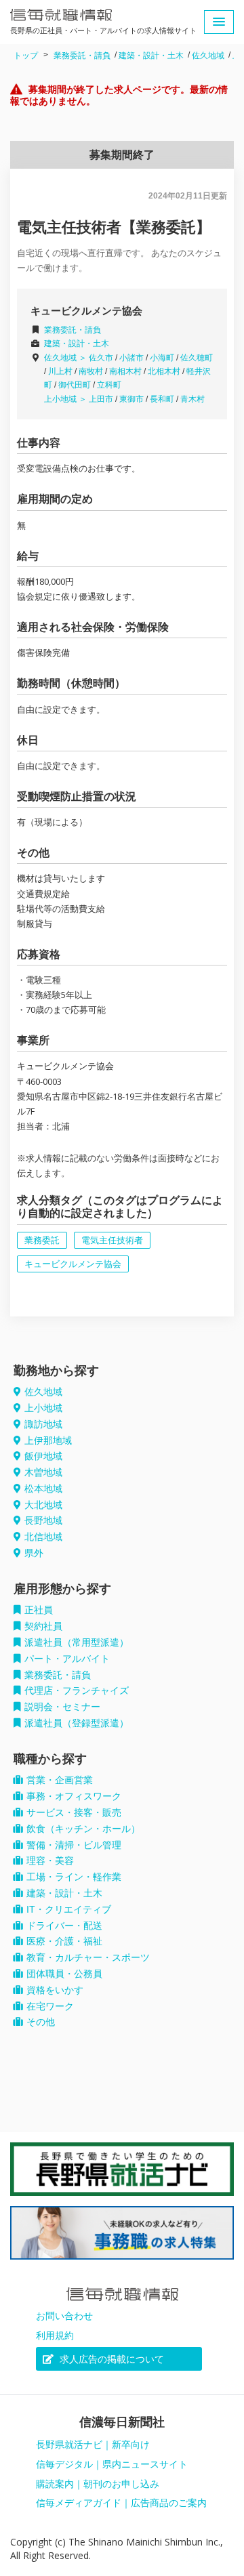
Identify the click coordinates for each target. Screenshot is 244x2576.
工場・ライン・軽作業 (74, 1877)
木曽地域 (43, 1472)
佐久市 (101, 358)
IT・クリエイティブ (69, 1909)
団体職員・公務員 (64, 1974)
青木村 (192, 399)
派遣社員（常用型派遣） (77, 1642)
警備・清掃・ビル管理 (74, 1845)
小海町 (162, 358)
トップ (26, 56)
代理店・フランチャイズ (77, 1690)
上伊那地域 (48, 1440)
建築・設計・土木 (151, 56)
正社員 (39, 1610)
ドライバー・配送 (64, 1926)
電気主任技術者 (112, 1240)
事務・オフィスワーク (74, 1796)
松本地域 (43, 1489)
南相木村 (125, 371)
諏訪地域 (43, 1424)
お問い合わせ (64, 2316)
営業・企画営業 (60, 1780)
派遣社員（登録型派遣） (77, 1723)
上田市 (101, 399)
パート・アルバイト (67, 1659)
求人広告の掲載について (110, 2359)
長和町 (162, 399)
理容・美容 (50, 1861)
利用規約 (55, 2335)
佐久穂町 (197, 358)
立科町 (109, 385)
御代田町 (75, 385)
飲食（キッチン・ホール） (83, 1829)
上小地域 (43, 1408)
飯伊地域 (43, 1456)
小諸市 (131, 358)
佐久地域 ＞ (66, 358)
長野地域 (43, 1520)
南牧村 (91, 371)
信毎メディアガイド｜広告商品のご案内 (121, 2503)
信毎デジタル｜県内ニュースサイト (112, 2464)
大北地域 (43, 1505)
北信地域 (43, 1537)
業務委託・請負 (82, 56)
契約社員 (43, 1626)
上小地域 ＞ (66, 399)
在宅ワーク (50, 2006)
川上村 (60, 371)
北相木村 (164, 371)
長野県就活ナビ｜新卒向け (93, 2445)
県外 (34, 1553)
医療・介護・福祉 (64, 1941)
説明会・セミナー (62, 1707)
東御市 (131, 399)
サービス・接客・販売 (74, 1812)
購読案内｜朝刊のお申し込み (98, 2484)
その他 (41, 2022)
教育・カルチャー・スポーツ (88, 1957)
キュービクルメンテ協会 (73, 1264)
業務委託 (42, 1240)
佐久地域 (208, 56)
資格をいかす (55, 1990)
